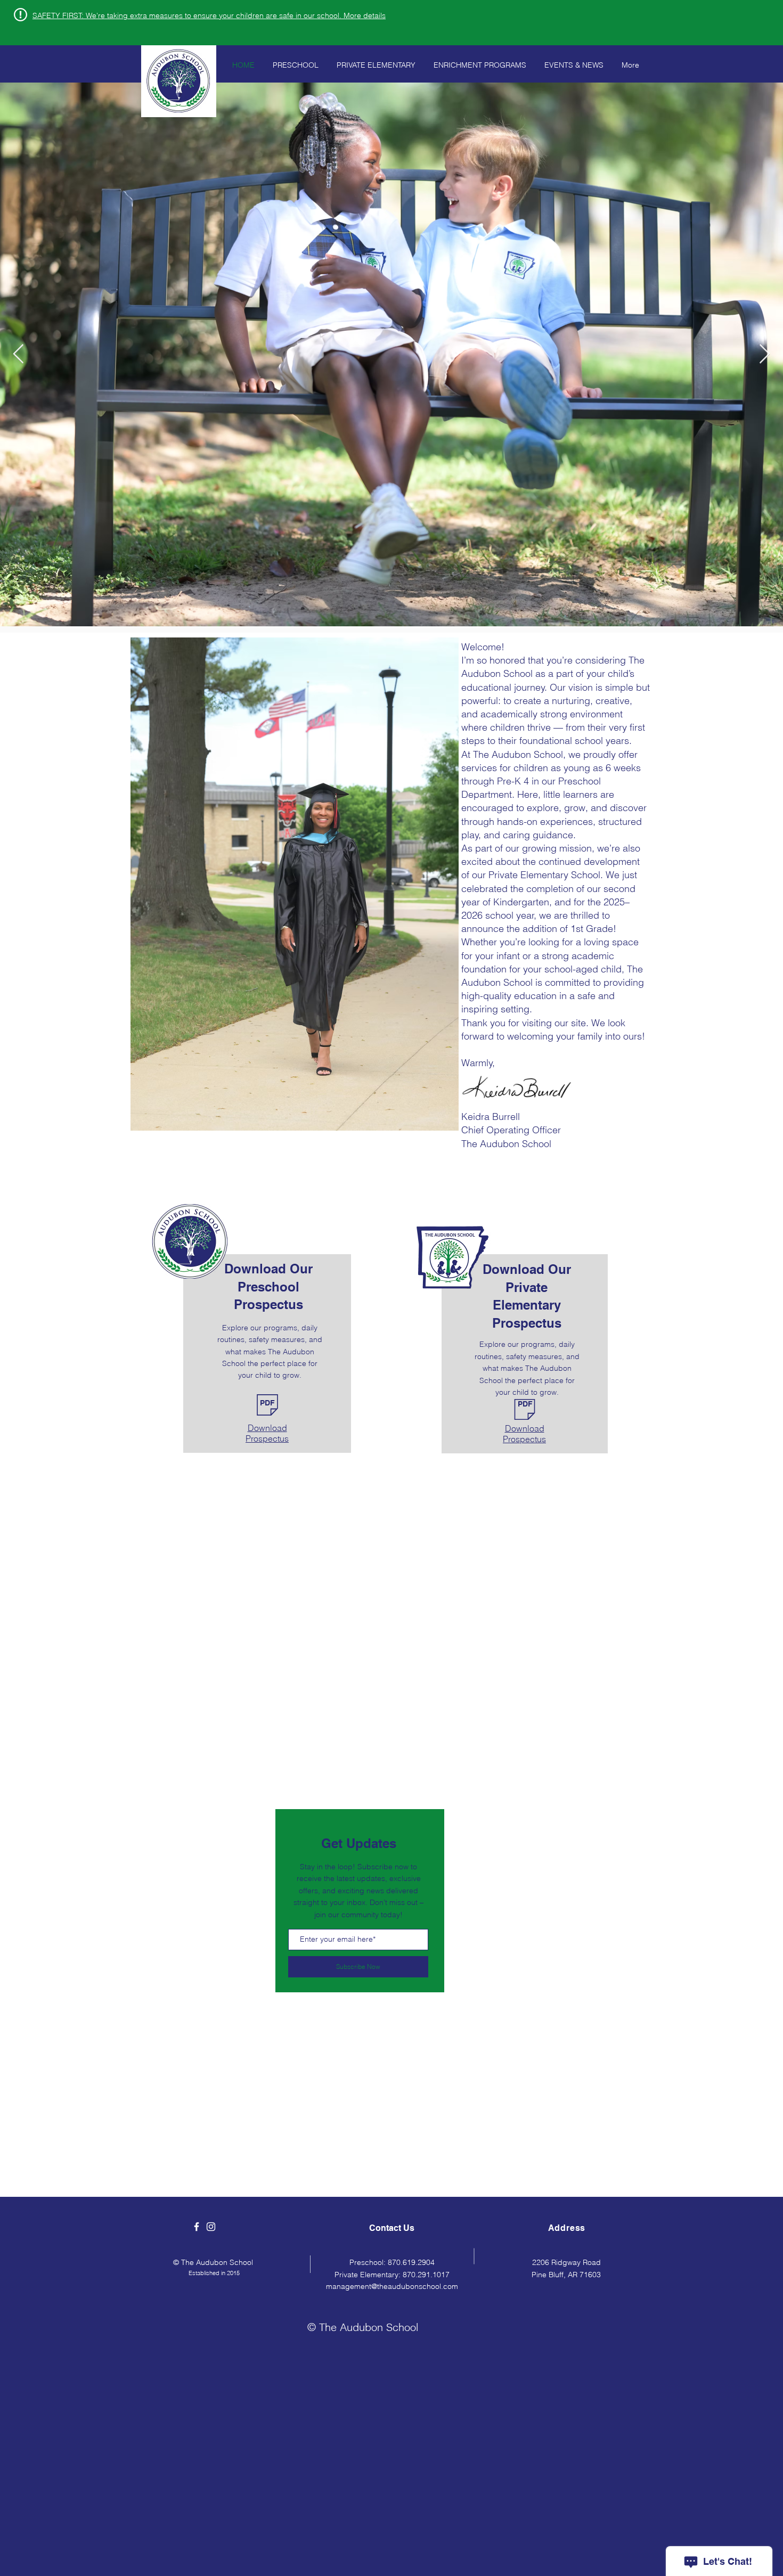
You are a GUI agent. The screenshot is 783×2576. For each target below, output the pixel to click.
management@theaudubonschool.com (392, 2286)
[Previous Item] (18, 354)
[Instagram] (211, 2227)
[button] (209, 15)
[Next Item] (765, 354)
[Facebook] (197, 2227)
